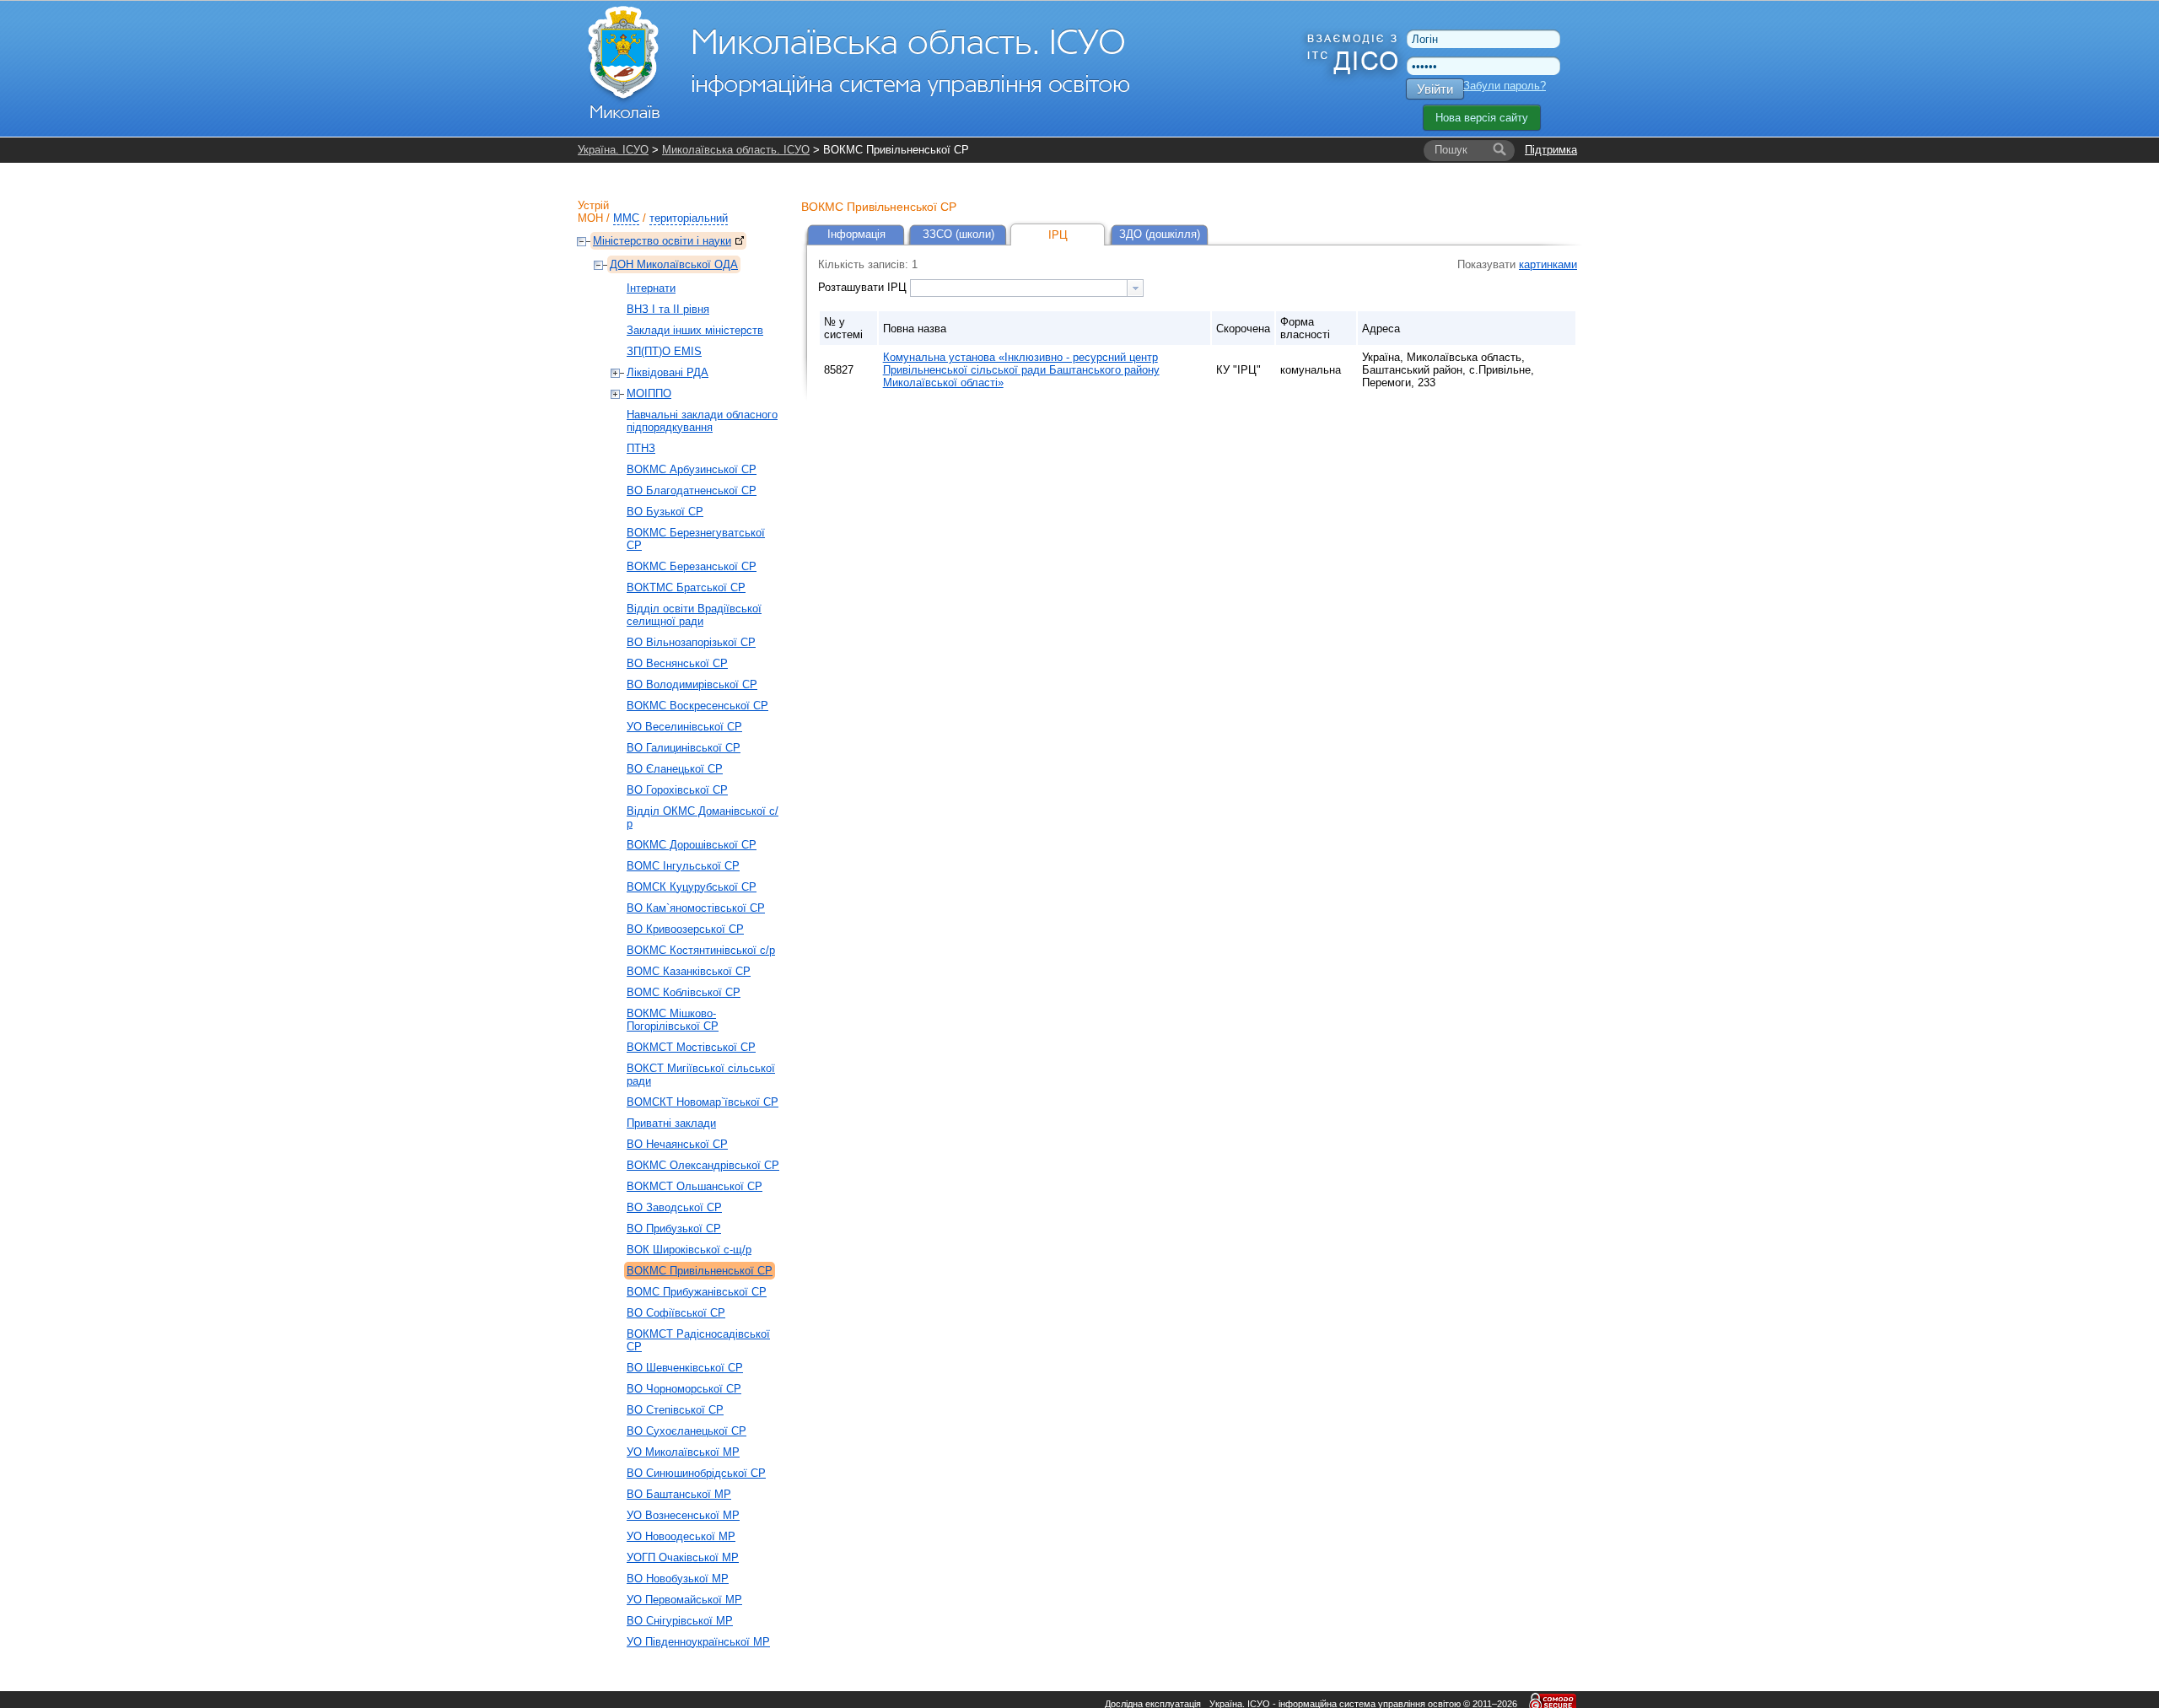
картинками (1548, 264)
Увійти (1435, 89)
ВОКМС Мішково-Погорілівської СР (673, 1020)
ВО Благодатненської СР (692, 490)
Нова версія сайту (1482, 118)
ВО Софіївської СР (676, 1313)
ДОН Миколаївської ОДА (674, 264)
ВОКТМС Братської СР (686, 587)
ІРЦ (1058, 235)
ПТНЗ (641, 448)
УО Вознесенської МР (683, 1515)
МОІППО (649, 393)
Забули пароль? (1505, 86)
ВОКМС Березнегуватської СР (696, 539)
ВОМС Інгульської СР (683, 866)
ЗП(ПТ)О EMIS (664, 351)
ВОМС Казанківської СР (689, 971)
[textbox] (1019, 288)
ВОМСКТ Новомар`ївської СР (703, 1102)
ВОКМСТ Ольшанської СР (695, 1186)
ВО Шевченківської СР (685, 1368)
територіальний (689, 218)
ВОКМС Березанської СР (692, 566)
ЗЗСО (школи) (958, 234)
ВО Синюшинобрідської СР (696, 1473)
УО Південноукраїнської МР (698, 1642)
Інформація (856, 234)
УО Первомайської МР (684, 1600)
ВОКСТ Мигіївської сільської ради (701, 1075)
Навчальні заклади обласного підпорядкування (702, 421)
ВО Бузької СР (665, 512)
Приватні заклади (671, 1123)
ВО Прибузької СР (674, 1228)
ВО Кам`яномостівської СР (696, 908)
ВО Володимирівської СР (692, 684)
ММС (626, 218)
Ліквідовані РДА (668, 372)
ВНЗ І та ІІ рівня (668, 309)
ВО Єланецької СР (675, 769)
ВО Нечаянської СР (677, 1144)
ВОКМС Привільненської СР (700, 1271)
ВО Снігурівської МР (680, 1621)
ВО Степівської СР (675, 1410)
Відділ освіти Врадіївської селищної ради (694, 615)
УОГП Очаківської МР (683, 1557)
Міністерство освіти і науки (662, 241)
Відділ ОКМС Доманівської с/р (703, 817)
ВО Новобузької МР (678, 1579)
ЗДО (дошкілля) (1160, 234)
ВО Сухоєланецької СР (686, 1431)
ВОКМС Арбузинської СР (692, 469)
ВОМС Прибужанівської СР (697, 1292)
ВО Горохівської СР (677, 790)
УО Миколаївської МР (683, 1452)
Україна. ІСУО (613, 150)
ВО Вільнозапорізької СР (691, 642)
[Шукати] (1499, 150)
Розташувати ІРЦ (864, 287)
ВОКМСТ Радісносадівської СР (698, 1340)
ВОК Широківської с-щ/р (689, 1250)
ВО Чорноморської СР (684, 1389)
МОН (590, 218)
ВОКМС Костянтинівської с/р (701, 950)
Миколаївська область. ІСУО (736, 150)
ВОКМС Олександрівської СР (703, 1165)
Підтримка (1551, 150)
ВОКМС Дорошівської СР (692, 845)
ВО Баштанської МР (679, 1494)
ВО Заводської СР (674, 1207)
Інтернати (651, 288)
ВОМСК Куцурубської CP (692, 887)
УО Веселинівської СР (684, 727)
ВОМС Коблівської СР (684, 992)
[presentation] (1135, 288)
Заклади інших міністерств (695, 330)
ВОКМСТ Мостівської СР (691, 1047)
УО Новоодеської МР (681, 1536)
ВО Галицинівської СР (684, 748)
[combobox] (1027, 288)
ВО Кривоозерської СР (685, 929)
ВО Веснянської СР (677, 663)
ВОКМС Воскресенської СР (697, 706)
